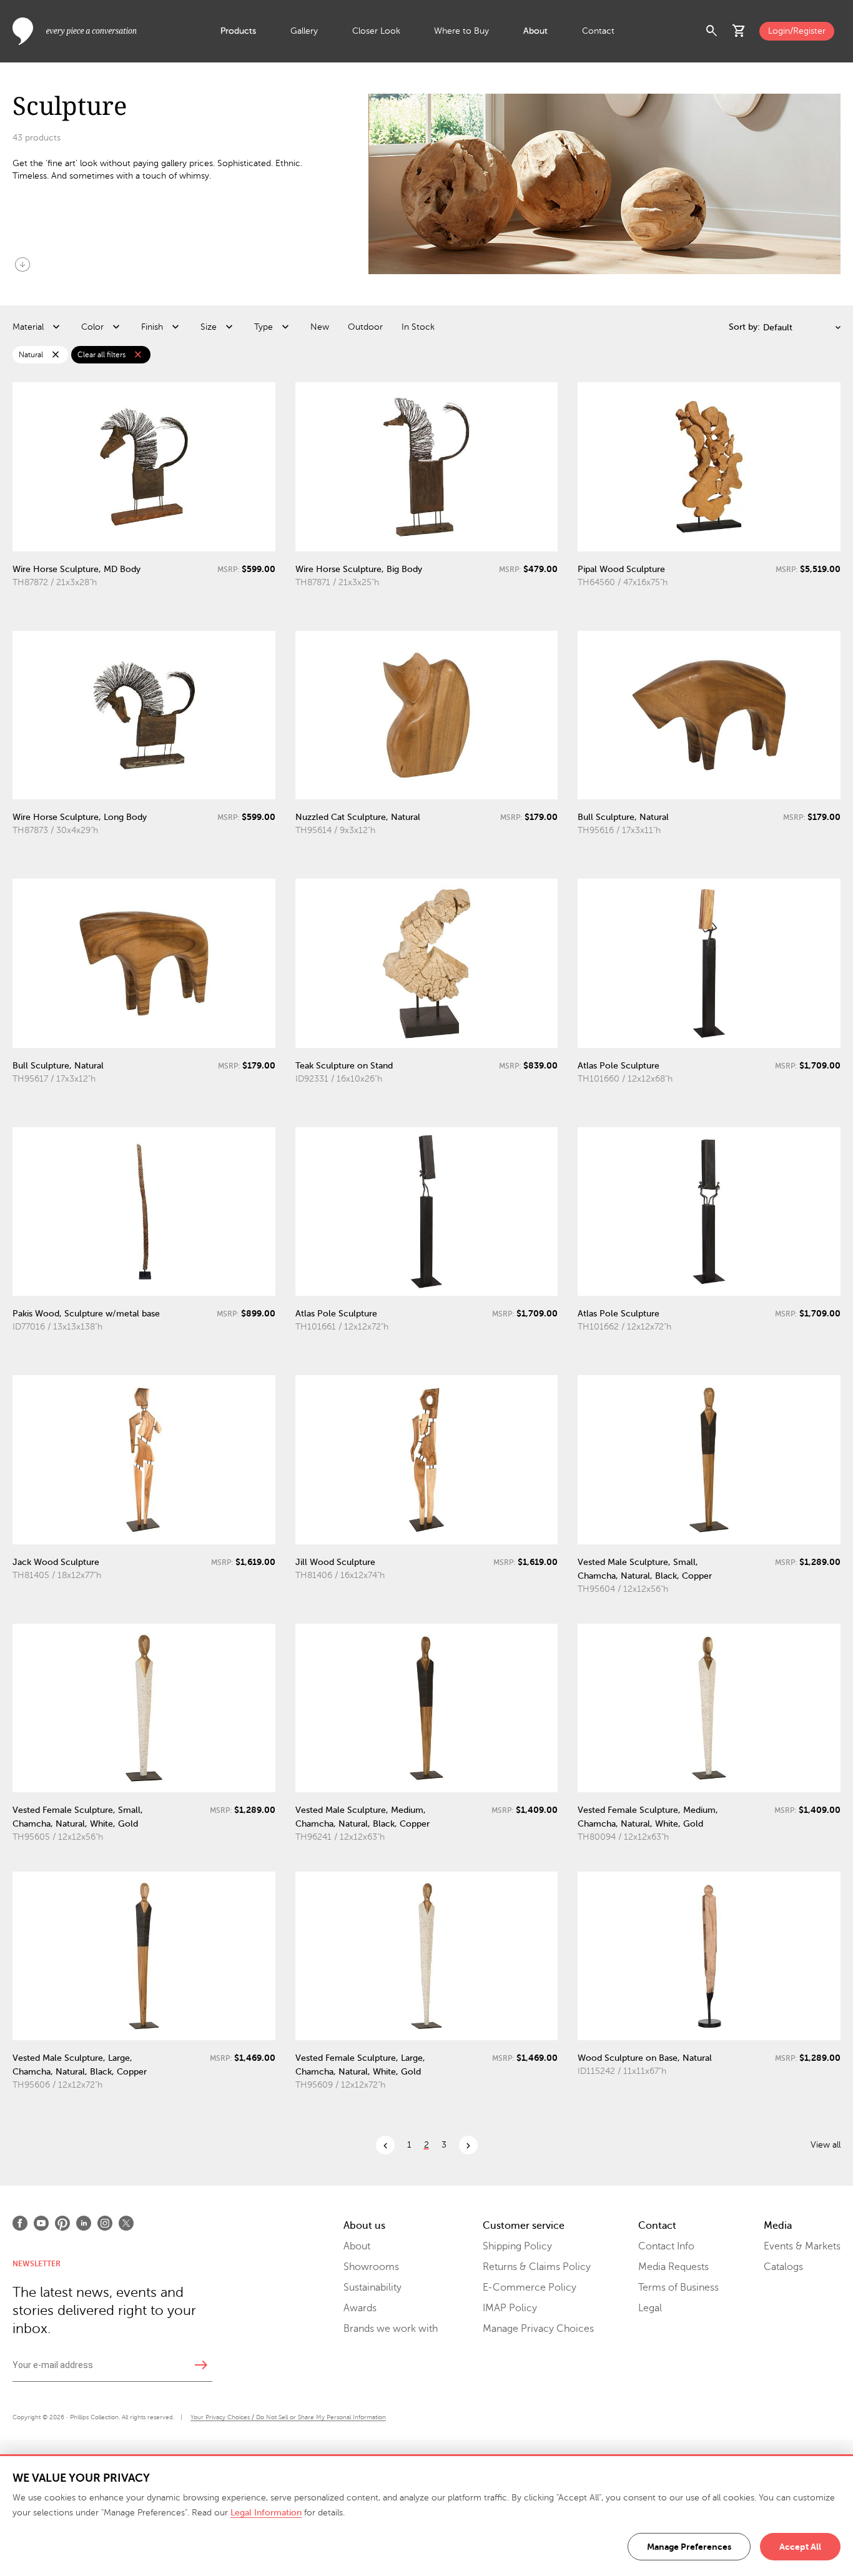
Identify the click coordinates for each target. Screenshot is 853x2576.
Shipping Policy (517, 2246)
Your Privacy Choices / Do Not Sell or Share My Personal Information (288, 2417)
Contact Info (666, 2246)
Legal (650, 2308)
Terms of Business (678, 2287)
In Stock (418, 327)
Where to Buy (461, 31)
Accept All (800, 2547)
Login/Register (797, 31)
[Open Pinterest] (62, 2223)
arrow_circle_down (22, 264)
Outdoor (365, 327)
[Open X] (126, 2223)
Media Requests (673, 2267)
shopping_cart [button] (739, 31)
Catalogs (783, 2267)
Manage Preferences (689, 2547)
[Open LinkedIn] (84, 2223)
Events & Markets (802, 2246)
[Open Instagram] (105, 2223)
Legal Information (266, 2513)
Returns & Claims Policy (537, 2267)
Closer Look (376, 31)
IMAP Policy (510, 2308)
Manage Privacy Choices (538, 2329)
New (320, 327)
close (56, 355)
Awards (360, 2308)
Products (238, 31)
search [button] (712, 31)
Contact (598, 31)
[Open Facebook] (20, 2223)
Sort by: (744, 327)
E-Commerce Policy (530, 2287)
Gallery (304, 31)
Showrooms (371, 2267)
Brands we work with (391, 2329)
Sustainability (372, 2287)
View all (826, 2145)
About (535, 31)
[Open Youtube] (41, 2223)
